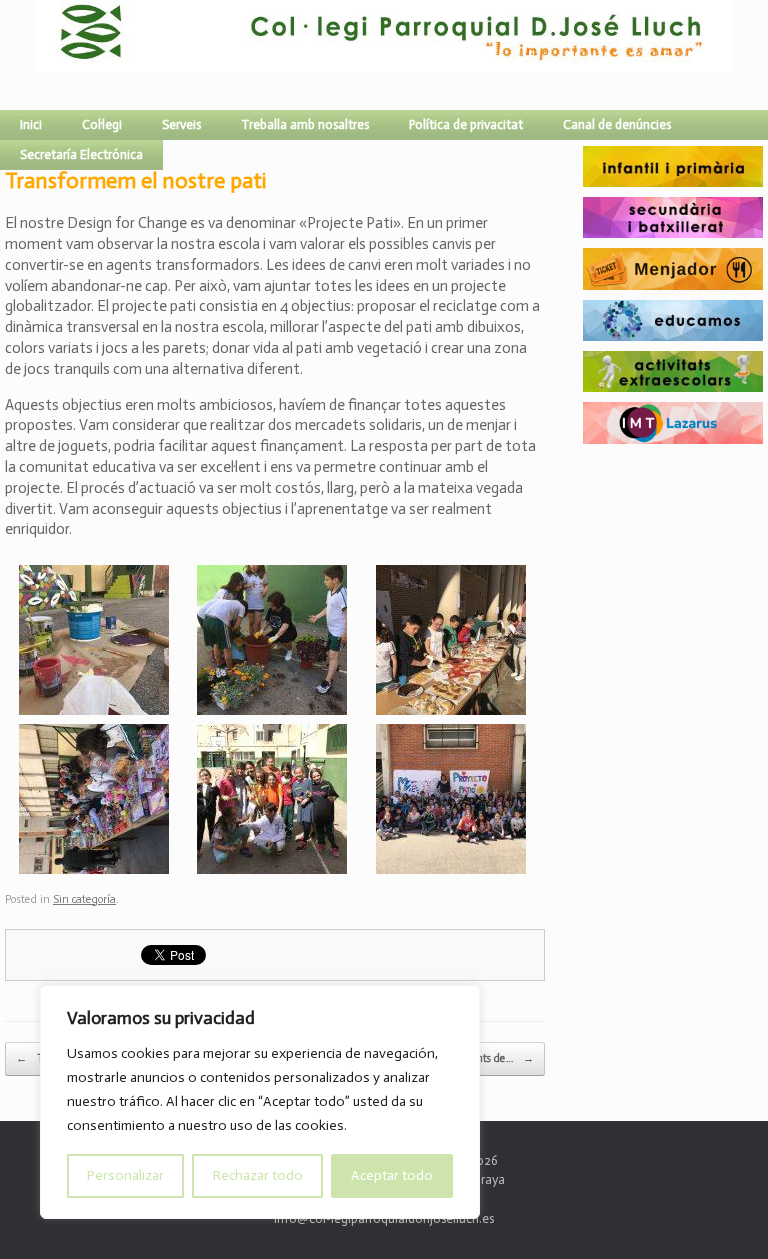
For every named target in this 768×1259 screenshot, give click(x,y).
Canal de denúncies (617, 124)
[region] (260, 1102)
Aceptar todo (392, 1175)
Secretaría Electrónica (81, 154)
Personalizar (125, 1175)
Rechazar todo (258, 1175)
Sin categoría (84, 899)
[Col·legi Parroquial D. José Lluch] (40, 55)
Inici (31, 124)
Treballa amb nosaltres (305, 124)
